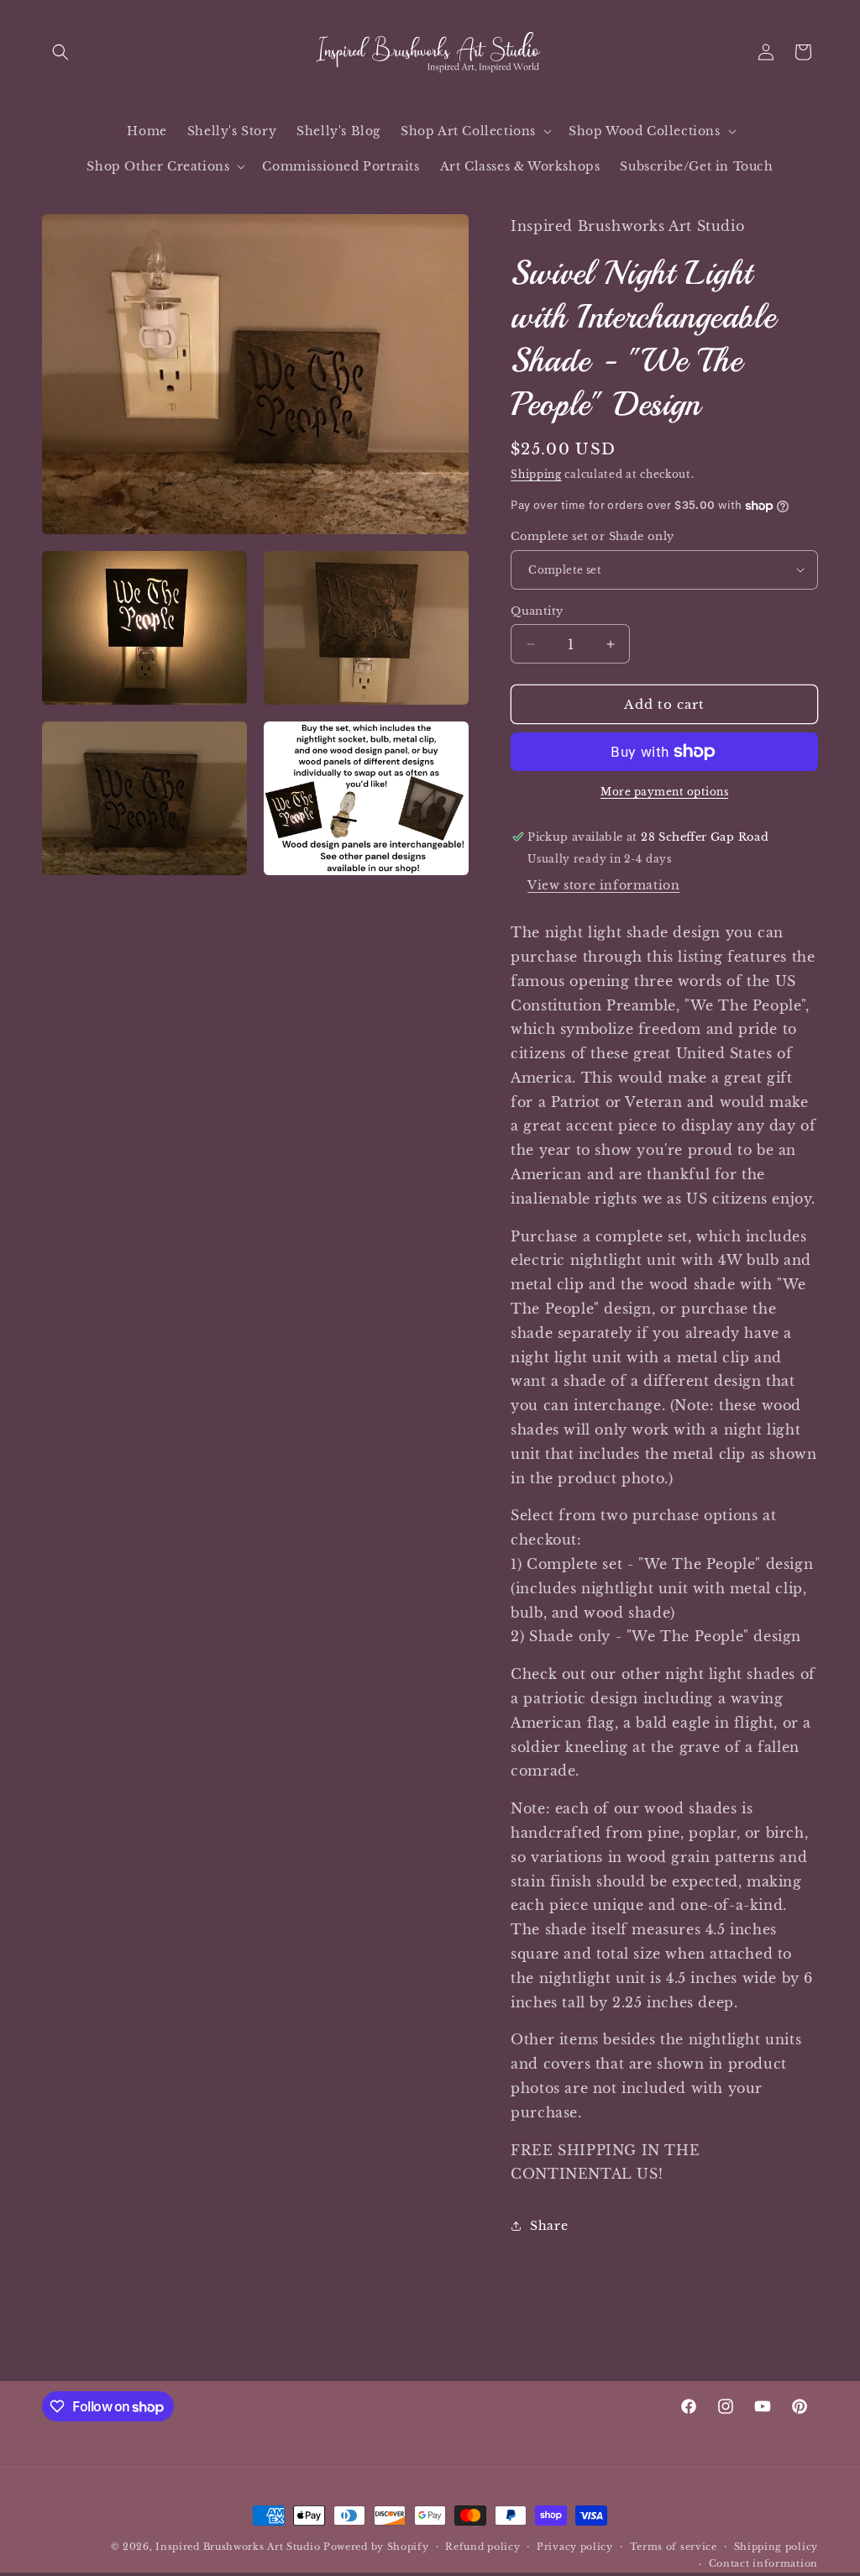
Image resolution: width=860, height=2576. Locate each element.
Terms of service (674, 2547)
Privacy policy (575, 2547)
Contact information (763, 2563)
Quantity (537, 611)
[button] (60, 52)
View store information (603, 885)
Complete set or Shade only (592, 536)
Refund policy (482, 2547)
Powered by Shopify (376, 2547)
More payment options (664, 792)
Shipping (536, 474)
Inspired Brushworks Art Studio (238, 2547)
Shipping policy (776, 2547)
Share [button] (549, 2226)
